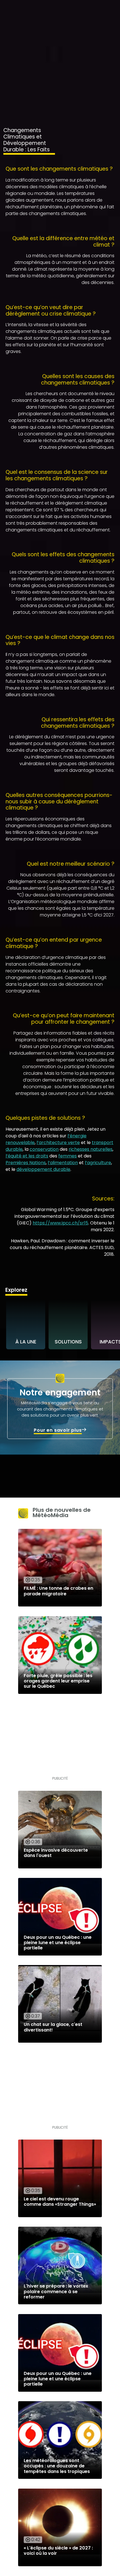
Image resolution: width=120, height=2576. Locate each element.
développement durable (43, 1169)
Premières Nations (26, 1163)
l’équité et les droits (27, 1156)
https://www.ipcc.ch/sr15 (60, 1223)
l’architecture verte (58, 1143)
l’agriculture (98, 1163)
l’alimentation (63, 1163)
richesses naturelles (91, 1149)
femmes (68, 1156)
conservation (44, 1149)
